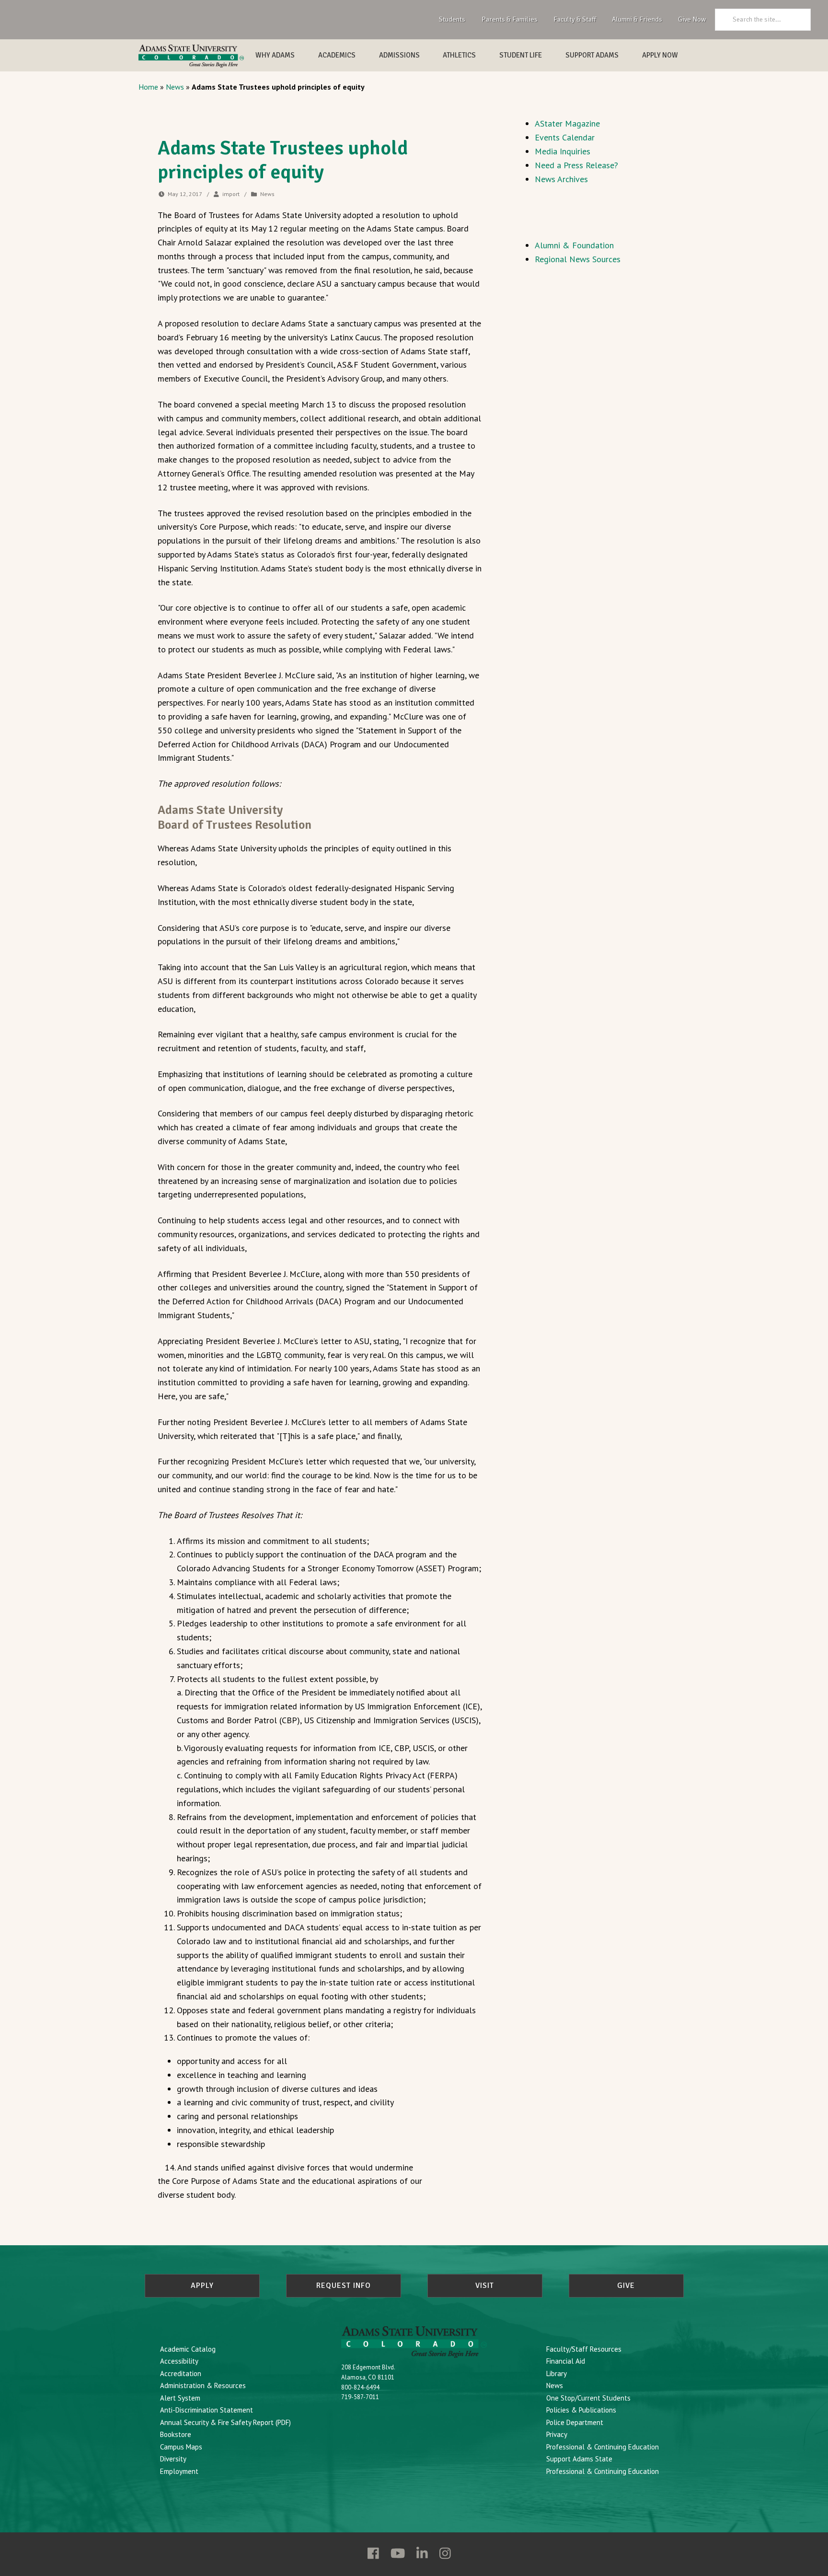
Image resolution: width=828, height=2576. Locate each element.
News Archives (561, 179)
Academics (337, 55)
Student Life (521, 55)
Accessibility (179, 2361)
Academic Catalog (188, 2349)
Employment (179, 2471)
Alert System (180, 2398)
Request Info (344, 2286)
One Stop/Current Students (588, 2398)
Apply (202, 2286)
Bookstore (176, 2434)
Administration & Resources (203, 2385)
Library (557, 2373)
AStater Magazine (567, 123)
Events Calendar (565, 137)
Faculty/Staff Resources (584, 2349)
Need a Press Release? (576, 165)
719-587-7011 (360, 2397)
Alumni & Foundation (574, 245)
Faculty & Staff (575, 19)
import (231, 194)
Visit (485, 2286)
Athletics (459, 55)
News (175, 87)
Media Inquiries (563, 151)
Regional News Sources (578, 259)
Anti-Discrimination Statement (207, 2410)
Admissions (399, 55)
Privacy (557, 2434)
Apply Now (660, 55)
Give (626, 2286)
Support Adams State (579, 2459)
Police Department (575, 2422)
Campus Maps (181, 2447)
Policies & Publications (581, 2410)
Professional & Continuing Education (603, 2447)
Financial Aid (566, 2361)
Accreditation (181, 2373)
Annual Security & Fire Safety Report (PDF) (225, 2422)
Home (148, 87)
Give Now (692, 19)
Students (452, 19)
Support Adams (592, 55)
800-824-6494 (360, 2387)
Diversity (173, 2459)
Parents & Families (510, 19)
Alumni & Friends (637, 19)
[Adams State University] (191, 56)
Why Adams (275, 55)
